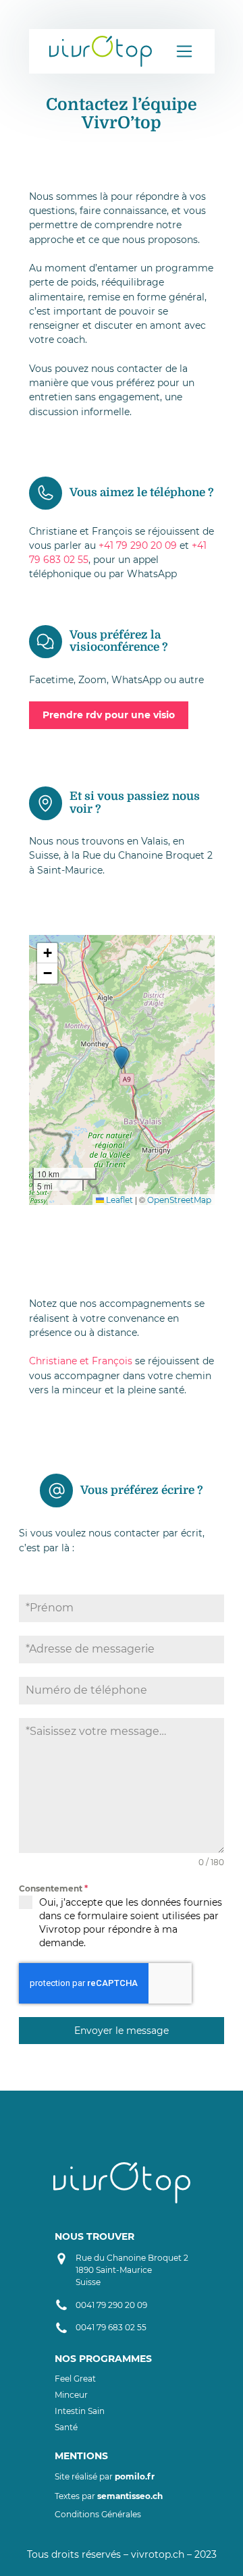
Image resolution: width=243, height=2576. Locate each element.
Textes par (109, 2496)
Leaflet (118, 1200)
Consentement (53, 1888)
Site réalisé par (105, 2476)
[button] (122, 1058)
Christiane (54, 1361)
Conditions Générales (98, 2514)
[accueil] (101, 51)
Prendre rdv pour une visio (109, 715)
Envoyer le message (122, 2031)
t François (109, 1361)
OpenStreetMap (179, 1200)
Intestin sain (80, 2411)
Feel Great (75, 2379)
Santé (66, 2427)
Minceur (71, 2395)
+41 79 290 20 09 (138, 545)
